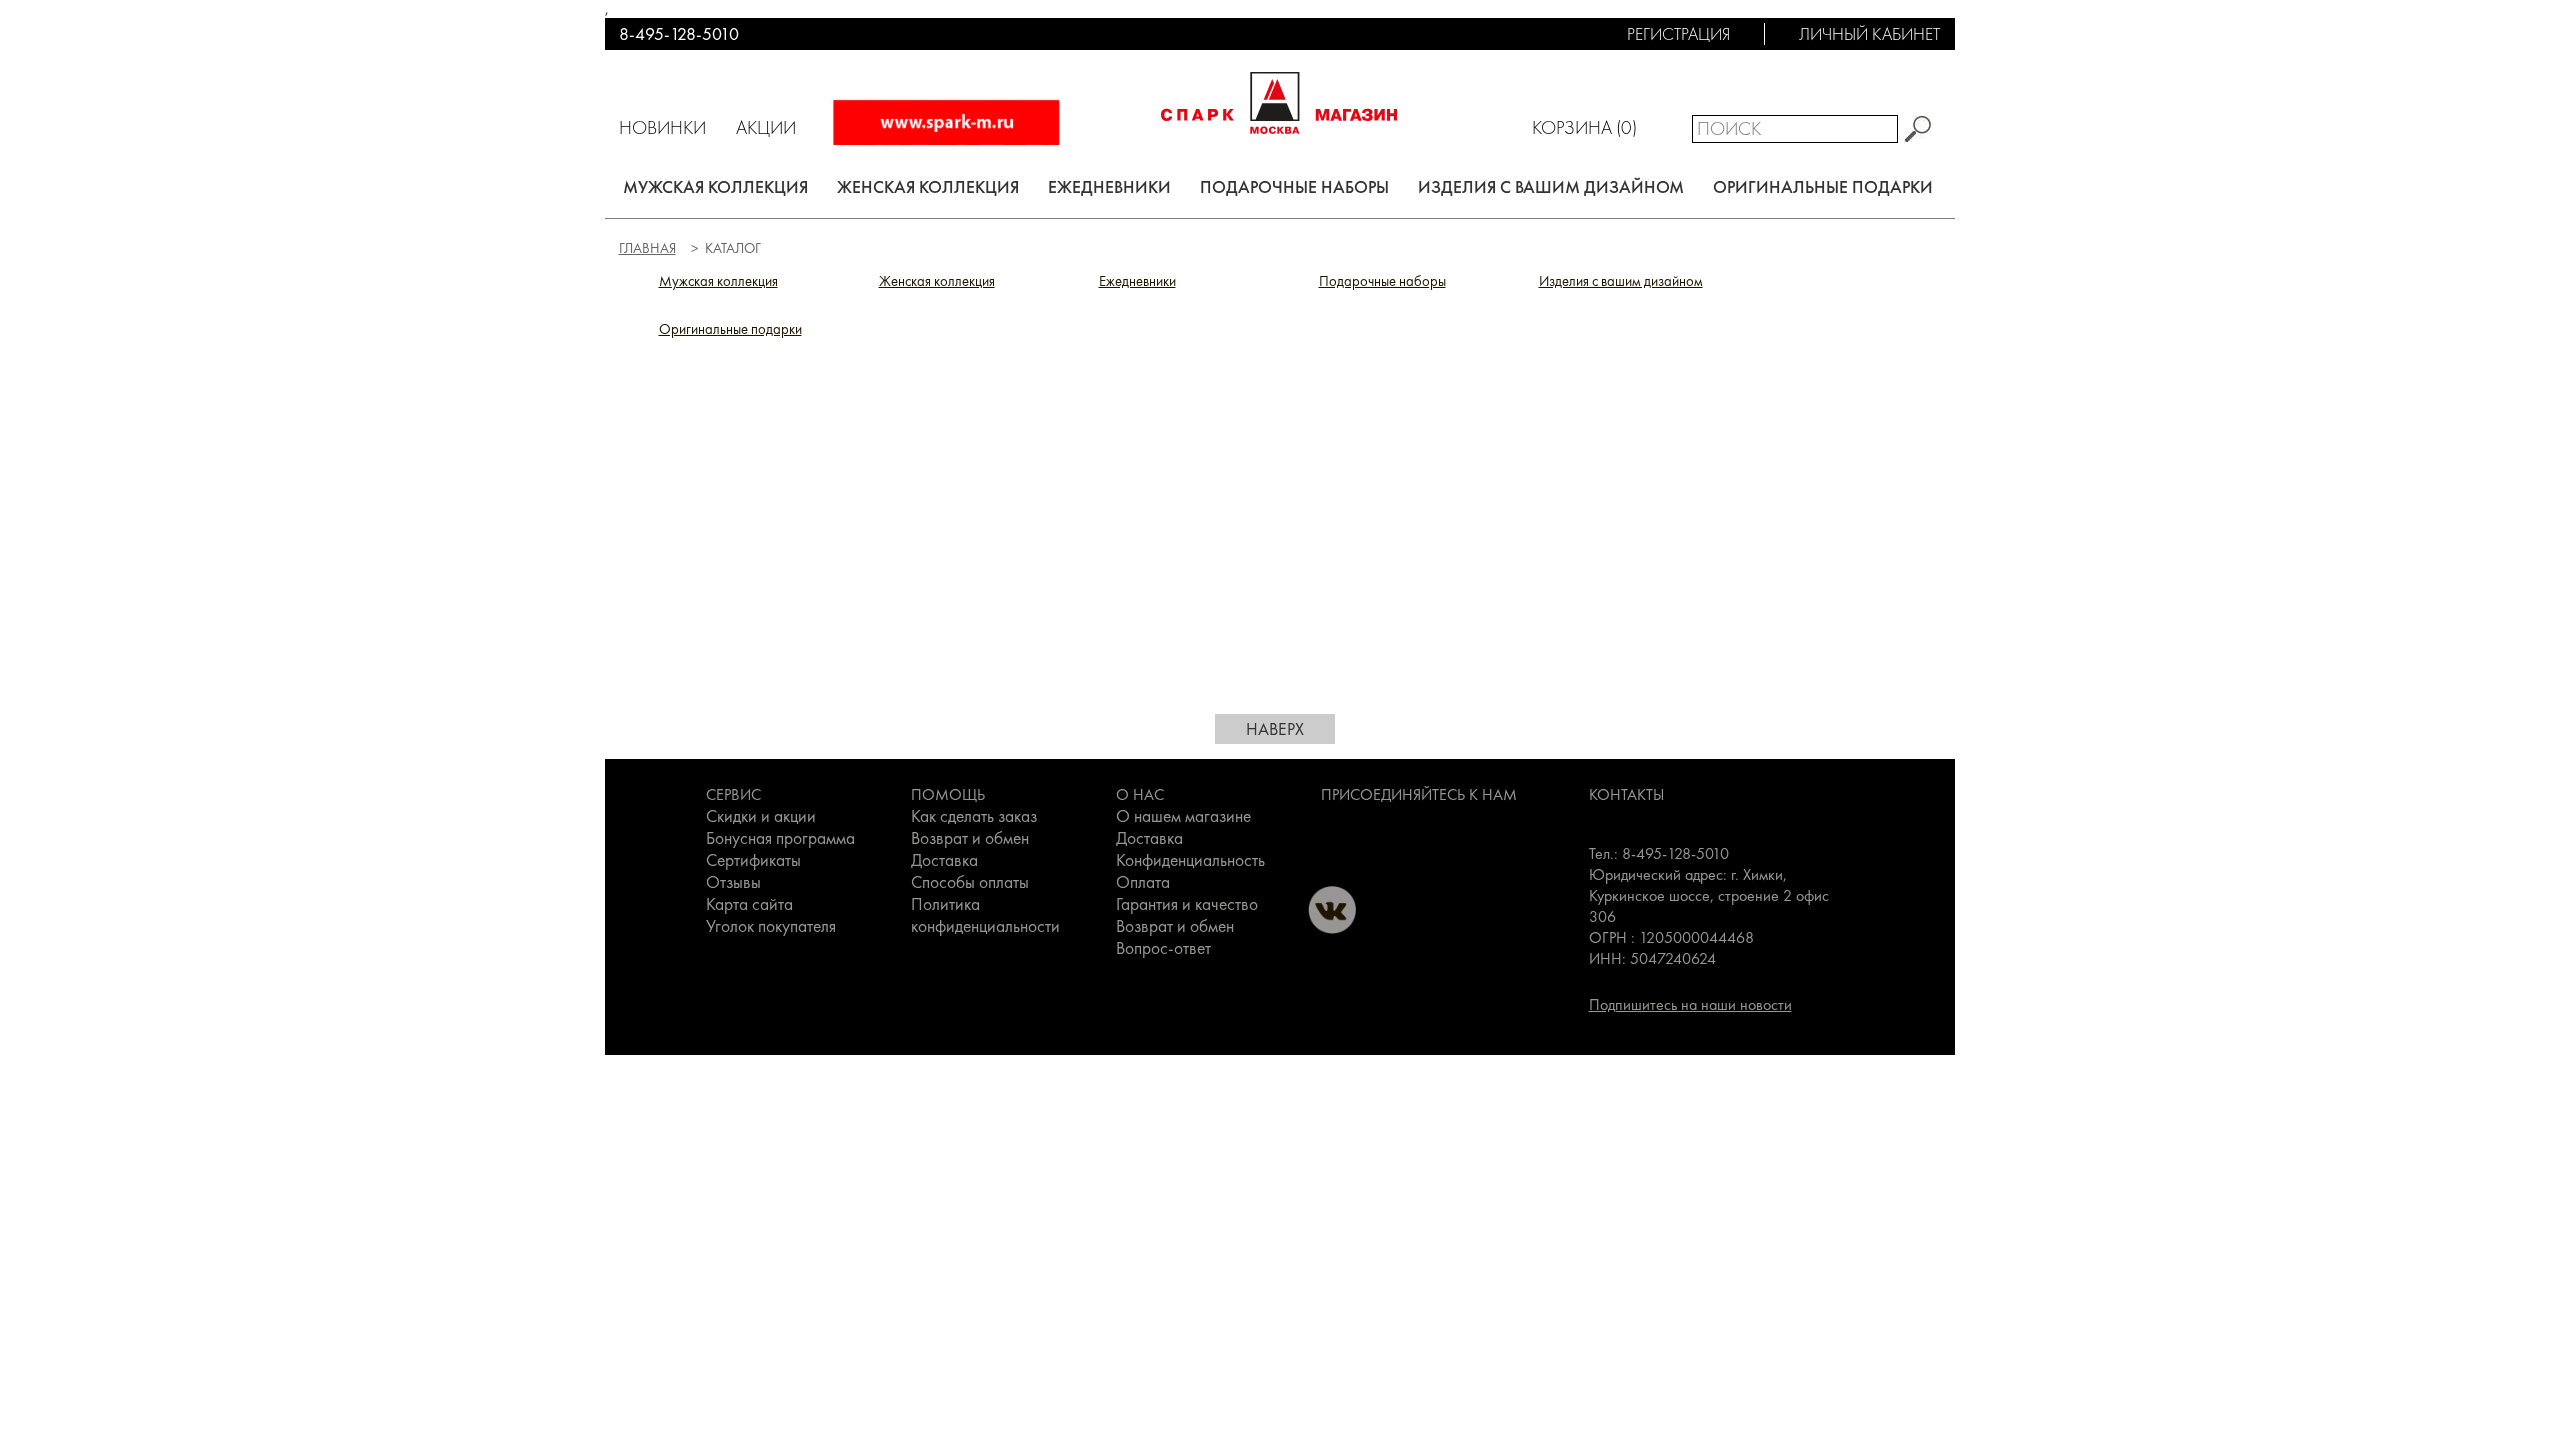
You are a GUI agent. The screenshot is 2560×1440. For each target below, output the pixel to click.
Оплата (1143, 882)
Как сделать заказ (974, 816)
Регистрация (1678, 34)
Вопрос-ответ (1163, 948)
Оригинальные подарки (1823, 187)
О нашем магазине (1183, 816)
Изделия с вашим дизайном (1551, 187)
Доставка (944, 860)
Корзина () (1584, 127)
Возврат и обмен (970, 838)
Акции (766, 127)
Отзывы (733, 882)
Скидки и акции (761, 816)
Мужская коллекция (715, 187)
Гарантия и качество (1187, 904)
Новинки (662, 127)
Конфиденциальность (1190, 860)
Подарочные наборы (1294, 187)
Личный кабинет (1869, 34)
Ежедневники (1109, 187)
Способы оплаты (970, 882)
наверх (1275, 729)
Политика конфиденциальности (985, 915)
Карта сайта (749, 904)
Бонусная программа (780, 838)
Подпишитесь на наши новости (1690, 1004)
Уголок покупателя (771, 926)
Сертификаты (753, 860)
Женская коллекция (928, 187)
